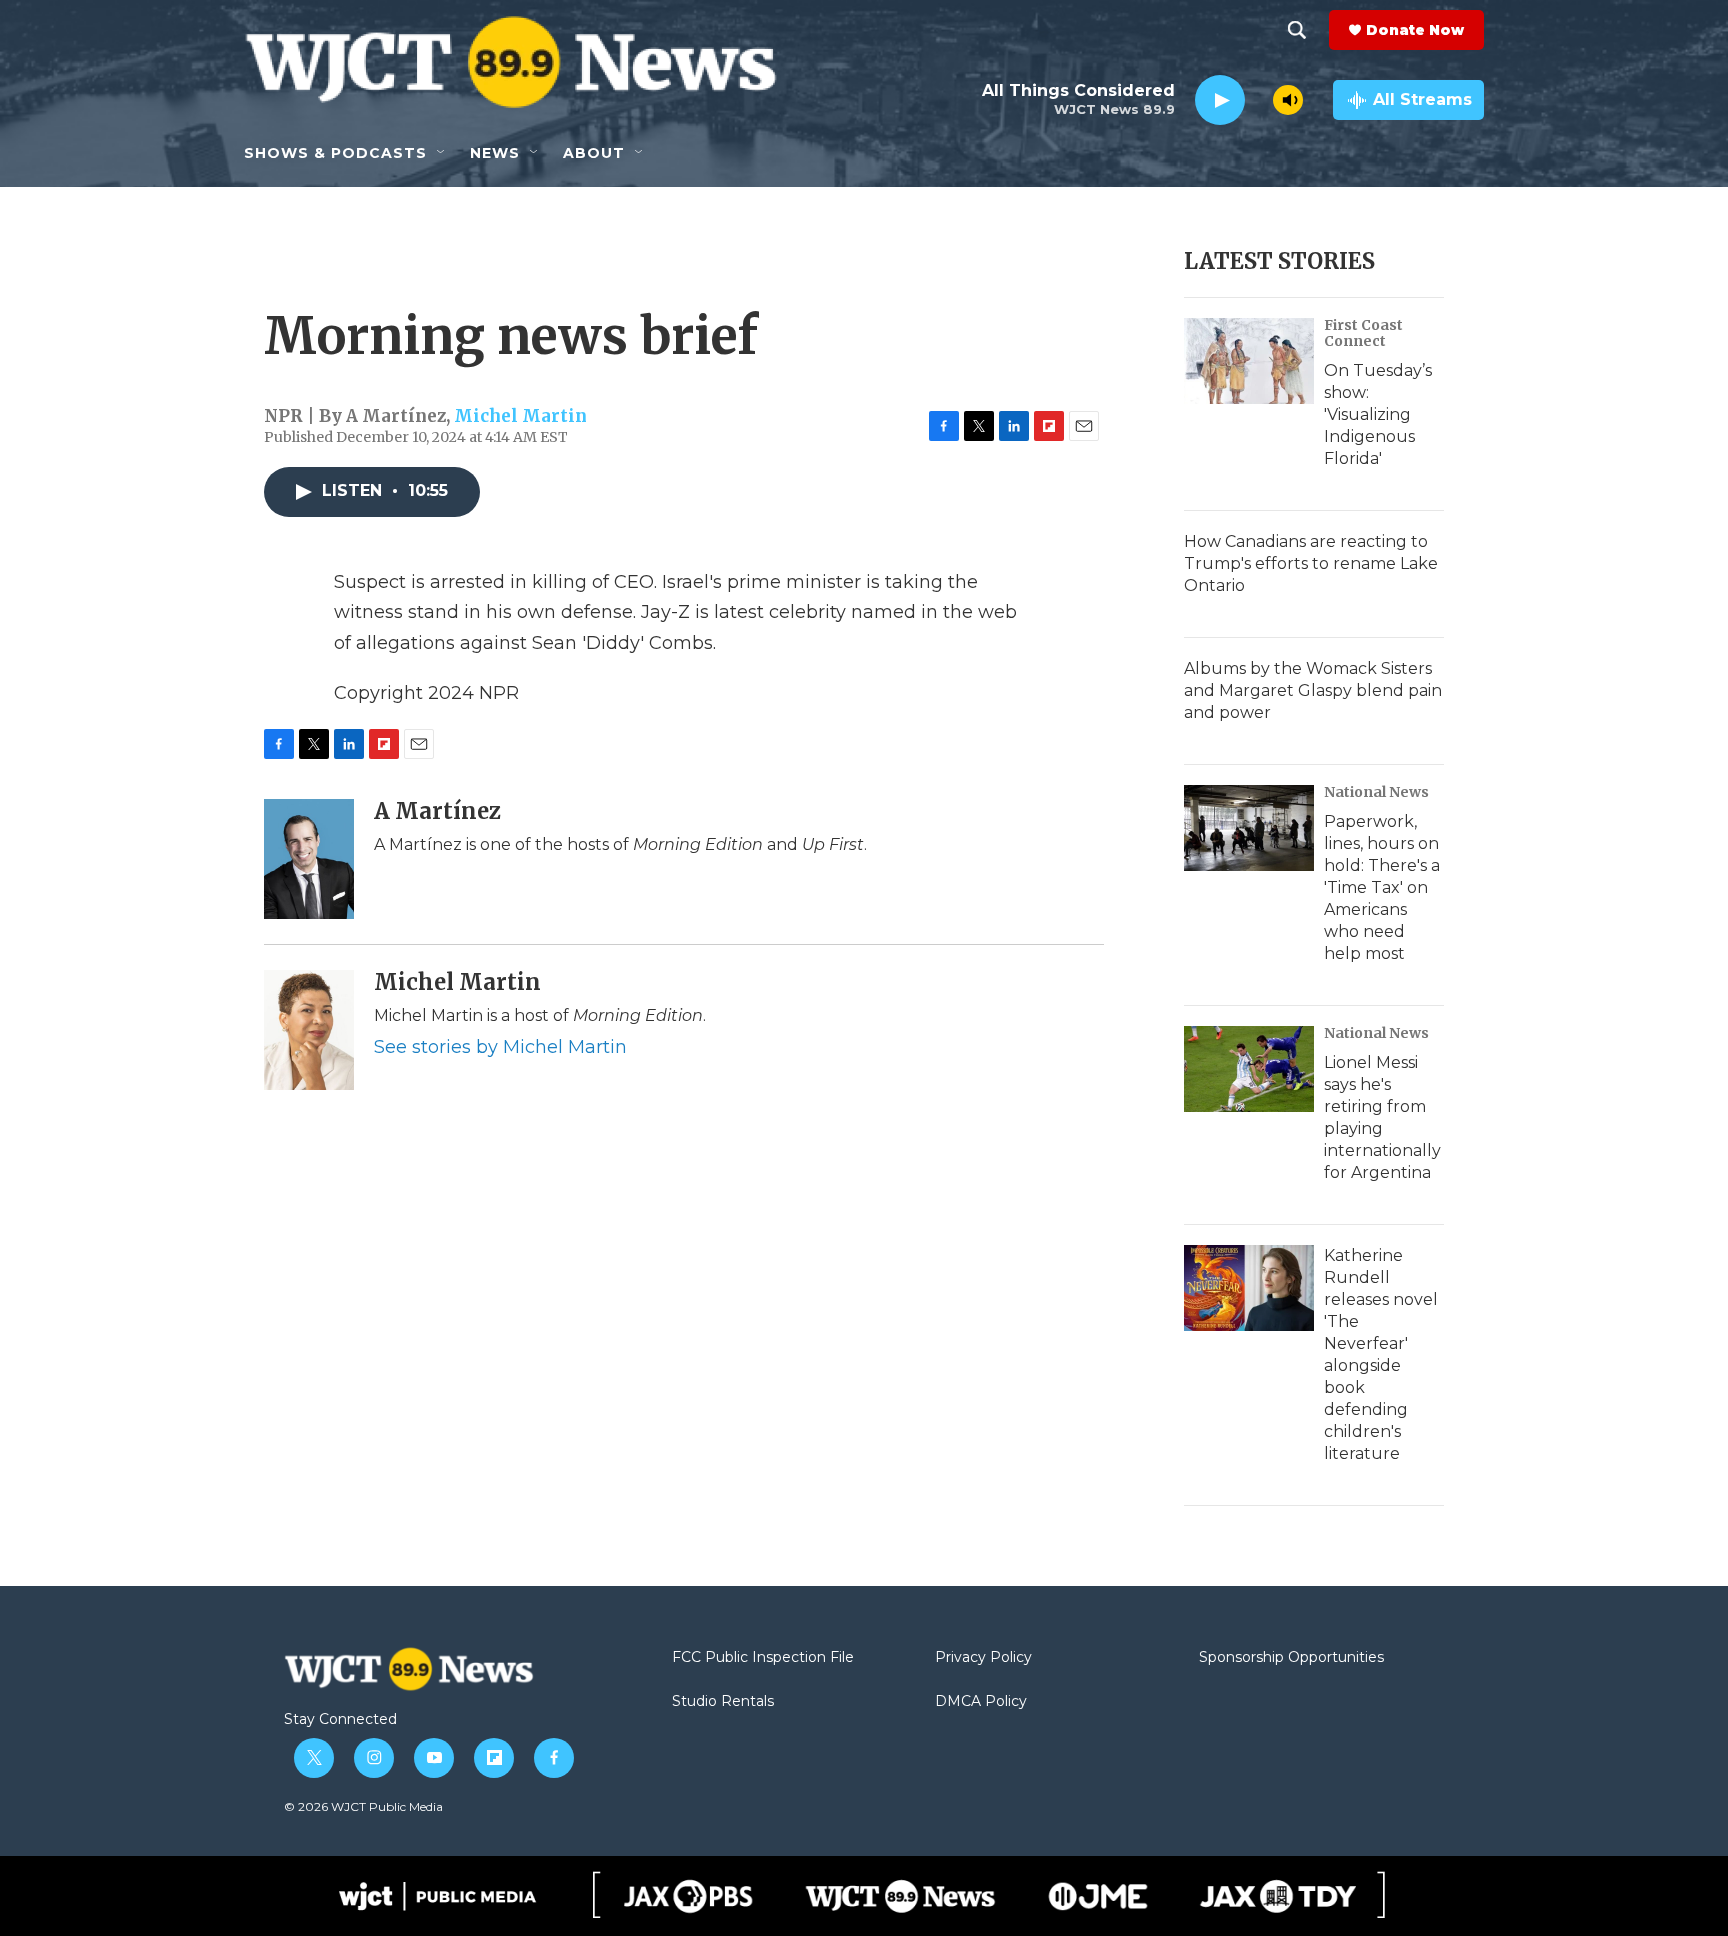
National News (1376, 792)
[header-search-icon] (1297, 30)
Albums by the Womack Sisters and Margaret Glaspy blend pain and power (1313, 690)
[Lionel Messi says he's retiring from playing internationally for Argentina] (1249, 1069)
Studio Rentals (723, 1702)
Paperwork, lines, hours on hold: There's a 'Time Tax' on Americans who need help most (1382, 887)
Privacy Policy (983, 1658)
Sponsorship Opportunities (1291, 1658)
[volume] (1288, 100)
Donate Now (1415, 30)
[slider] (1259, 99)
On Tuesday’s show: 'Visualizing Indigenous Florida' (1378, 414)
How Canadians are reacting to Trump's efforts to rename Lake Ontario (1311, 563)
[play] (1220, 100)
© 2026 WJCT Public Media (363, 1806)
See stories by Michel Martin (500, 1047)
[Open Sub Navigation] (442, 153)
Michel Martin (520, 416)
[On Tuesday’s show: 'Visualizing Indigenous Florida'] (1249, 361)
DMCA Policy (981, 1702)
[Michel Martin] (309, 1030)
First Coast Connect (1363, 333)
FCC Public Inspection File (763, 1658)
